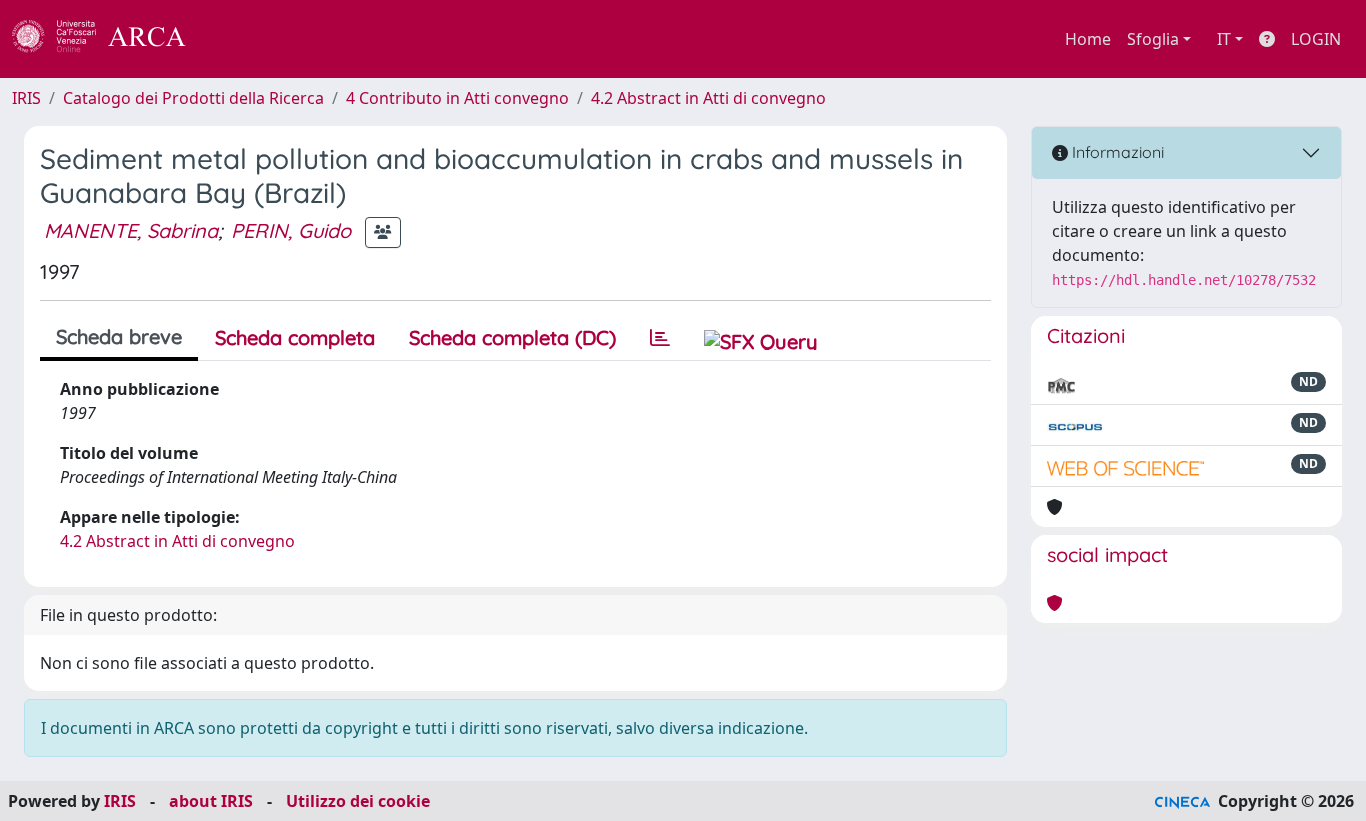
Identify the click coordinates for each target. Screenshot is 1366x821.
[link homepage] (110, 39)
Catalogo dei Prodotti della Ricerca (193, 98)
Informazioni (1116, 152)
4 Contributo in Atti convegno (457, 98)
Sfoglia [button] (1153, 39)
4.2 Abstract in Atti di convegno (708, 98)
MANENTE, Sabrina (131, 230)
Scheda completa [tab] (295, 337)
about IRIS (211, 801)
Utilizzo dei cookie (358, 801)
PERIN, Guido (291, 230)
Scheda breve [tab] (119, 336)
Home (1088, 39)
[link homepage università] (240, 39)
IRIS (26, 98)
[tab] (660, 338)
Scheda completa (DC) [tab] (512, 337)
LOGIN (1316, 39)
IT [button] (1224, 39)
